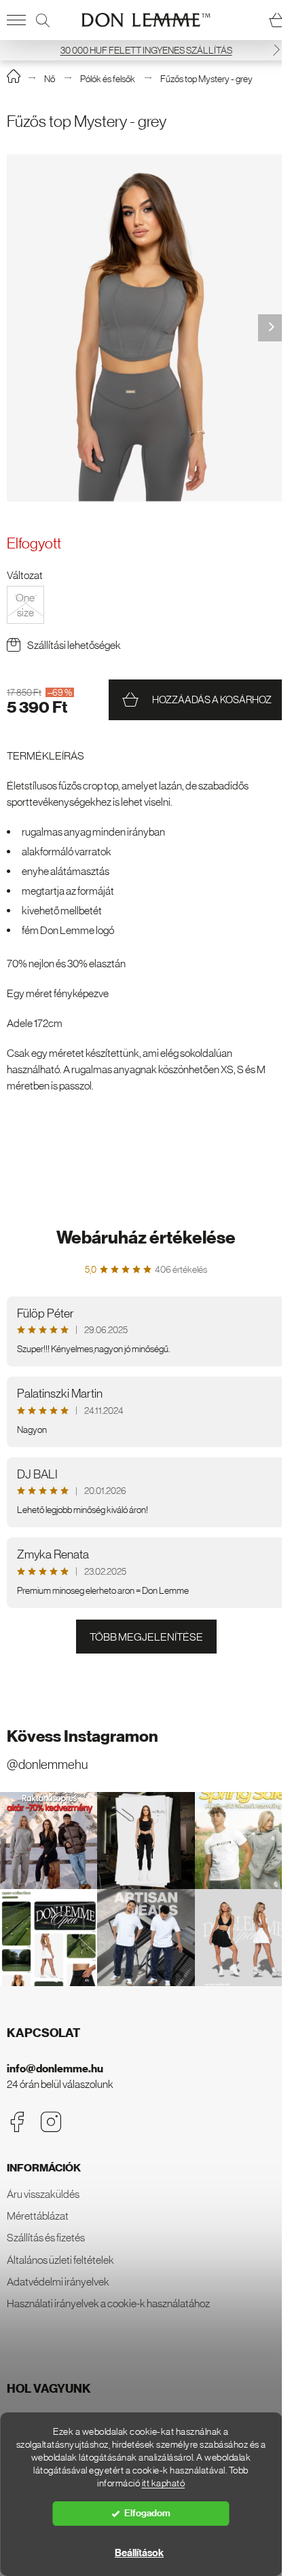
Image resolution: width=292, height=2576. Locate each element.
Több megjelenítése (146, 1637)
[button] (276, 50)
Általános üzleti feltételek (60, 2260)
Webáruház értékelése (146, 1238)
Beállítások (139, 2553)
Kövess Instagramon (83, 1736)
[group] (146, 328)
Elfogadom (147, 2513)
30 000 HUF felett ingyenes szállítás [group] (146, 50)
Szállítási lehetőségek (74, 645)
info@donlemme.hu (55, 2069)
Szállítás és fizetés (46, 2237)
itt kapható (164, 2483)
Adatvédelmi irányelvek (58, 2281)
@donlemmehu (47, 1765)
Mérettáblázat (38, 2216)
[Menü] (16, 20)
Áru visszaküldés (43, 2194)
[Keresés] (43, 20)
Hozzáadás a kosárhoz (212, 699)
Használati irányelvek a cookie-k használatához (108, 2303)
